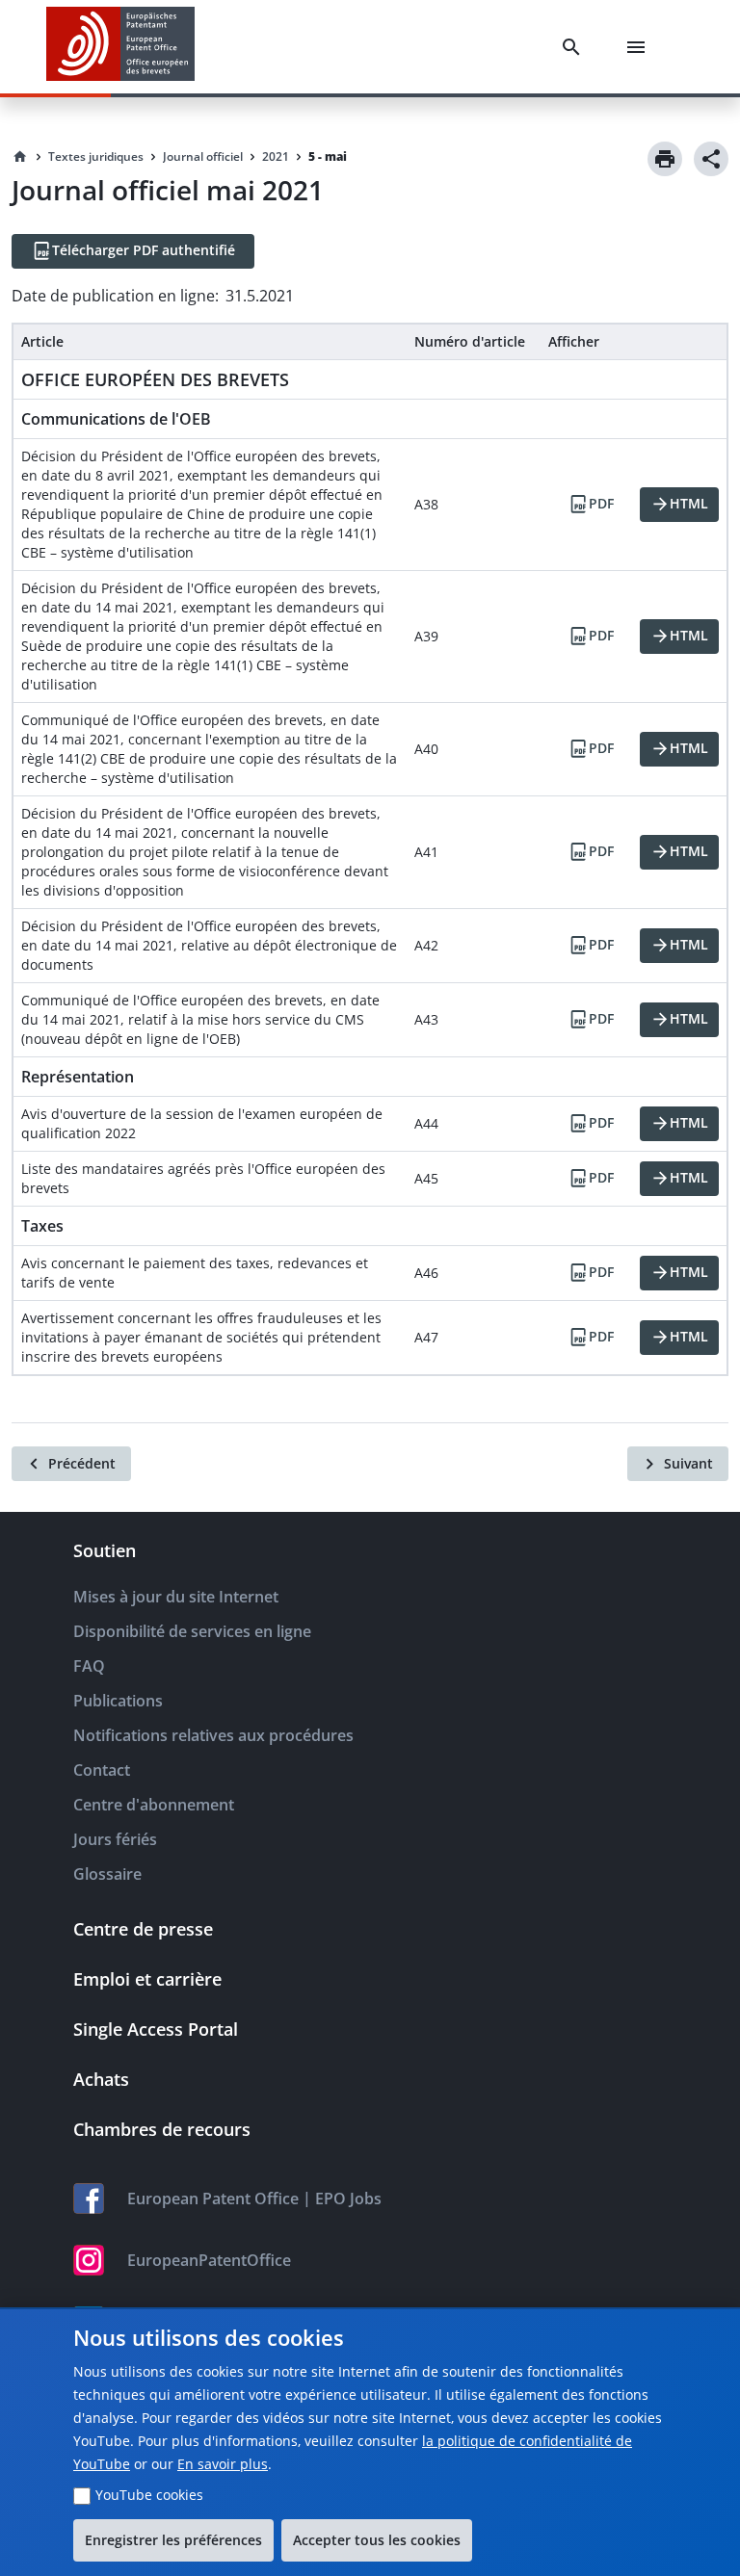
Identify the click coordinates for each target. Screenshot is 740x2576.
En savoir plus (223, 2464)
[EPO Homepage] (120, 47)
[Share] (711, 159)
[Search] (575, 47)
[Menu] (640, 47)
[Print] (665, 159)
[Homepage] (20, 157)
